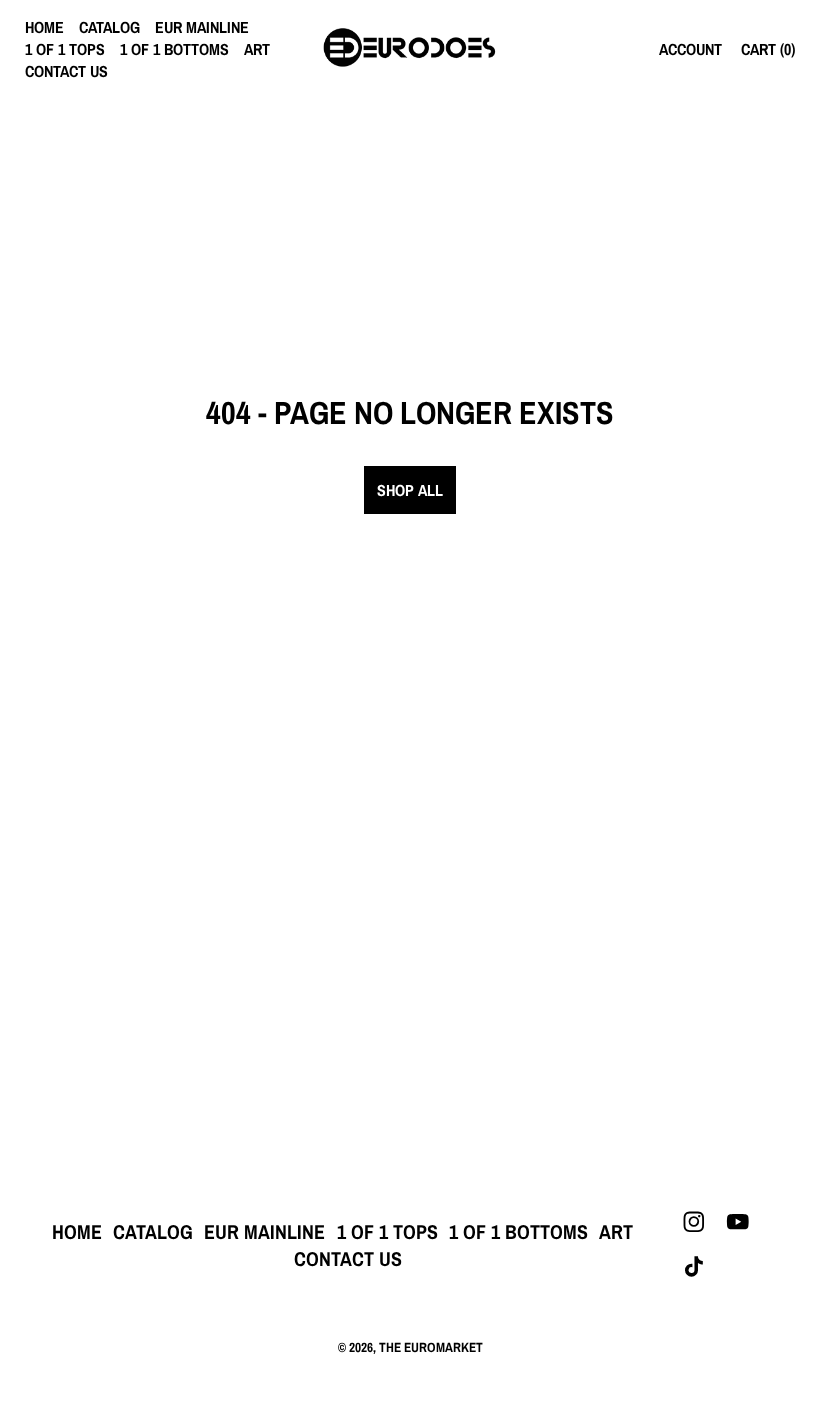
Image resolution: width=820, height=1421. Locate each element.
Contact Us (66, 71)
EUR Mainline (202, 27)
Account (690, 49)
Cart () (768, 49)
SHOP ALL (410, 490)
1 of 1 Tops (65, 49)
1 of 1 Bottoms (174, 49)
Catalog (109, 27)
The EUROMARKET (431, 1347)
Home (44, 27)
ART (257, 49)
